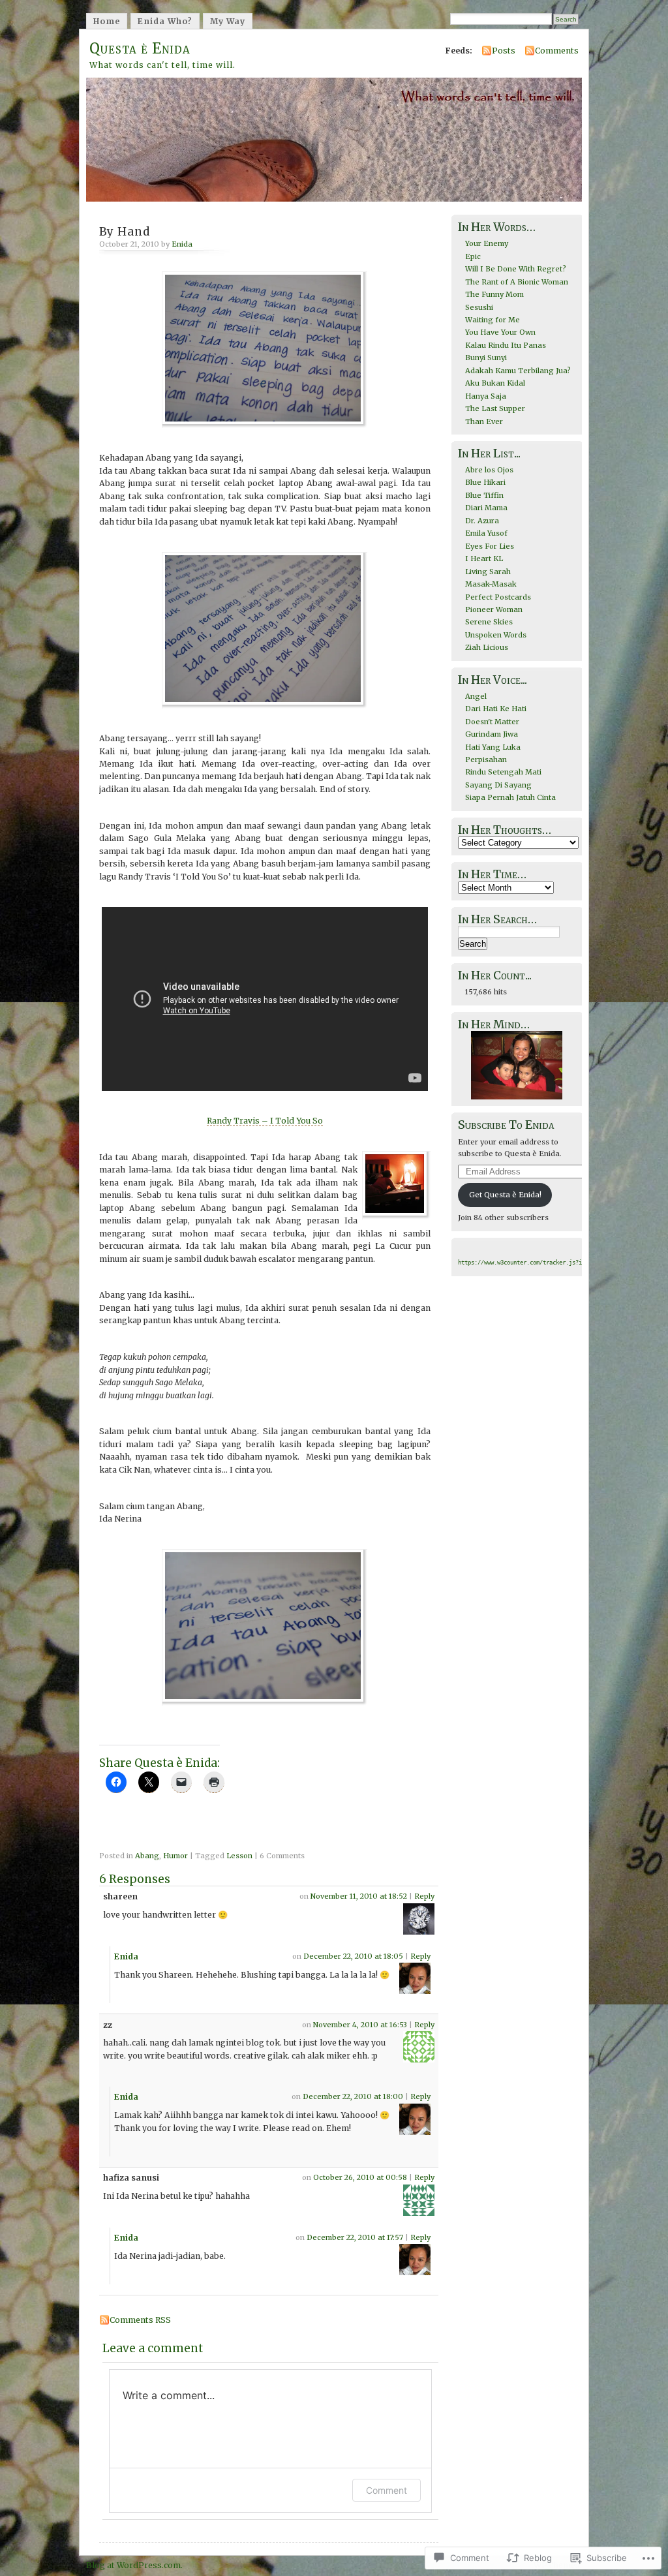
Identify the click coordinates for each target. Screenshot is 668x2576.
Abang (147, 1856)
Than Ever (484, 422)
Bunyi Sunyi (486, 358)
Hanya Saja (486, 396)
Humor (175, 1856)
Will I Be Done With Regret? (516, 269)
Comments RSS (140, 2320)
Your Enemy (487, 243)
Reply (424, 1896)
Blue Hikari (485, 482)
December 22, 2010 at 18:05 (353, 1956)
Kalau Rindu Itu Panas (506, 345)
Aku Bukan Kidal (495, 383)
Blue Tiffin (484, 495)
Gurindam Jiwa (492, 734)
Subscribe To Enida (506, 1125)
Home (107, 21)
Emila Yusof (486, 533)
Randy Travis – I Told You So (265, 1121)
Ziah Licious (487, 647)
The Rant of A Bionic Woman (517, 282)
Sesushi (479, 307)
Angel (476, 696)
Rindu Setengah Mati (503, 772)
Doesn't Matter (492, 722)
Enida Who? (165, 21)
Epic (473, 256)
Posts (504, 51)
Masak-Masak (491, 584)
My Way (228, 21)
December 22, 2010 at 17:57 (355, 2237)
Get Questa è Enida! (505, 1195)
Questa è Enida (140, 48)
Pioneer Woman (494, 609)
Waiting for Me (493, 320)
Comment (387, 2490)
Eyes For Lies (490, 546)
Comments (557, 51)
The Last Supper (495, 408)
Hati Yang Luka (493, 747)
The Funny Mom (494, 294)
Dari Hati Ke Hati (496, 709)
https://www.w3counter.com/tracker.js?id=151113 (533, 1263)
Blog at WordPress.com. (134, 2565)
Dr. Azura (482, 521)
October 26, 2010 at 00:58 (360, 2177)
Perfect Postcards (498, 597)
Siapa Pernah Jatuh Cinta (510, 797)
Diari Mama (486, 508)
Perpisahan (486, 759)
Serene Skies (489, 622)
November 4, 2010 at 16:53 (360, 2025)
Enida (182, 244)
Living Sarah (488, 572)
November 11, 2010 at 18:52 (359, 1896)
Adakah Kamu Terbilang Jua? (518, 371)
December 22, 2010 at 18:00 (353, 2096)
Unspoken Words (496, 635)
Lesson (239, 1856)
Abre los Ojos (489, 470)
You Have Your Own (500, 332)
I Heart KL (484, 559)
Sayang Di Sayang (498, 785)
